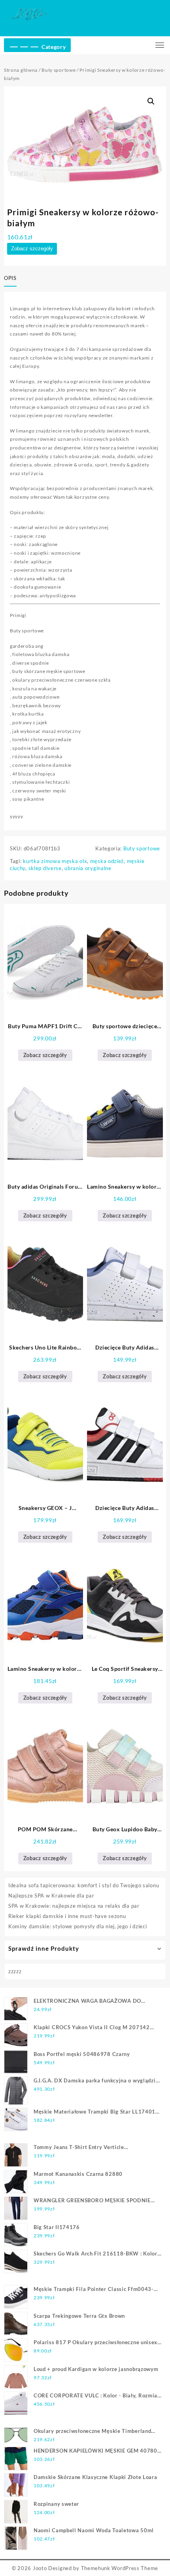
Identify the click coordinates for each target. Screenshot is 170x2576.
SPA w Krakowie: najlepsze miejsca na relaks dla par (74, 1906)
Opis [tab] (10, 278)
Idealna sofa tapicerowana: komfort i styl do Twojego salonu (84, 1885)
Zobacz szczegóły (32, 249)
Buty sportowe (59, 70)
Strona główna (21, 70)
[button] (151, 101)
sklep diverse (45, 868)
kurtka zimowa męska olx (55, 861)
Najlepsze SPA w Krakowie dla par (51, 1896)
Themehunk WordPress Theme (120, 2568)
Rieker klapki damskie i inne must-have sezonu (67, 1916)
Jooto (40, 2568)
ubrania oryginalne (88, 868)
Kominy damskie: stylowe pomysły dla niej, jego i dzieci (78, 1926)
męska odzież (107, 861)
